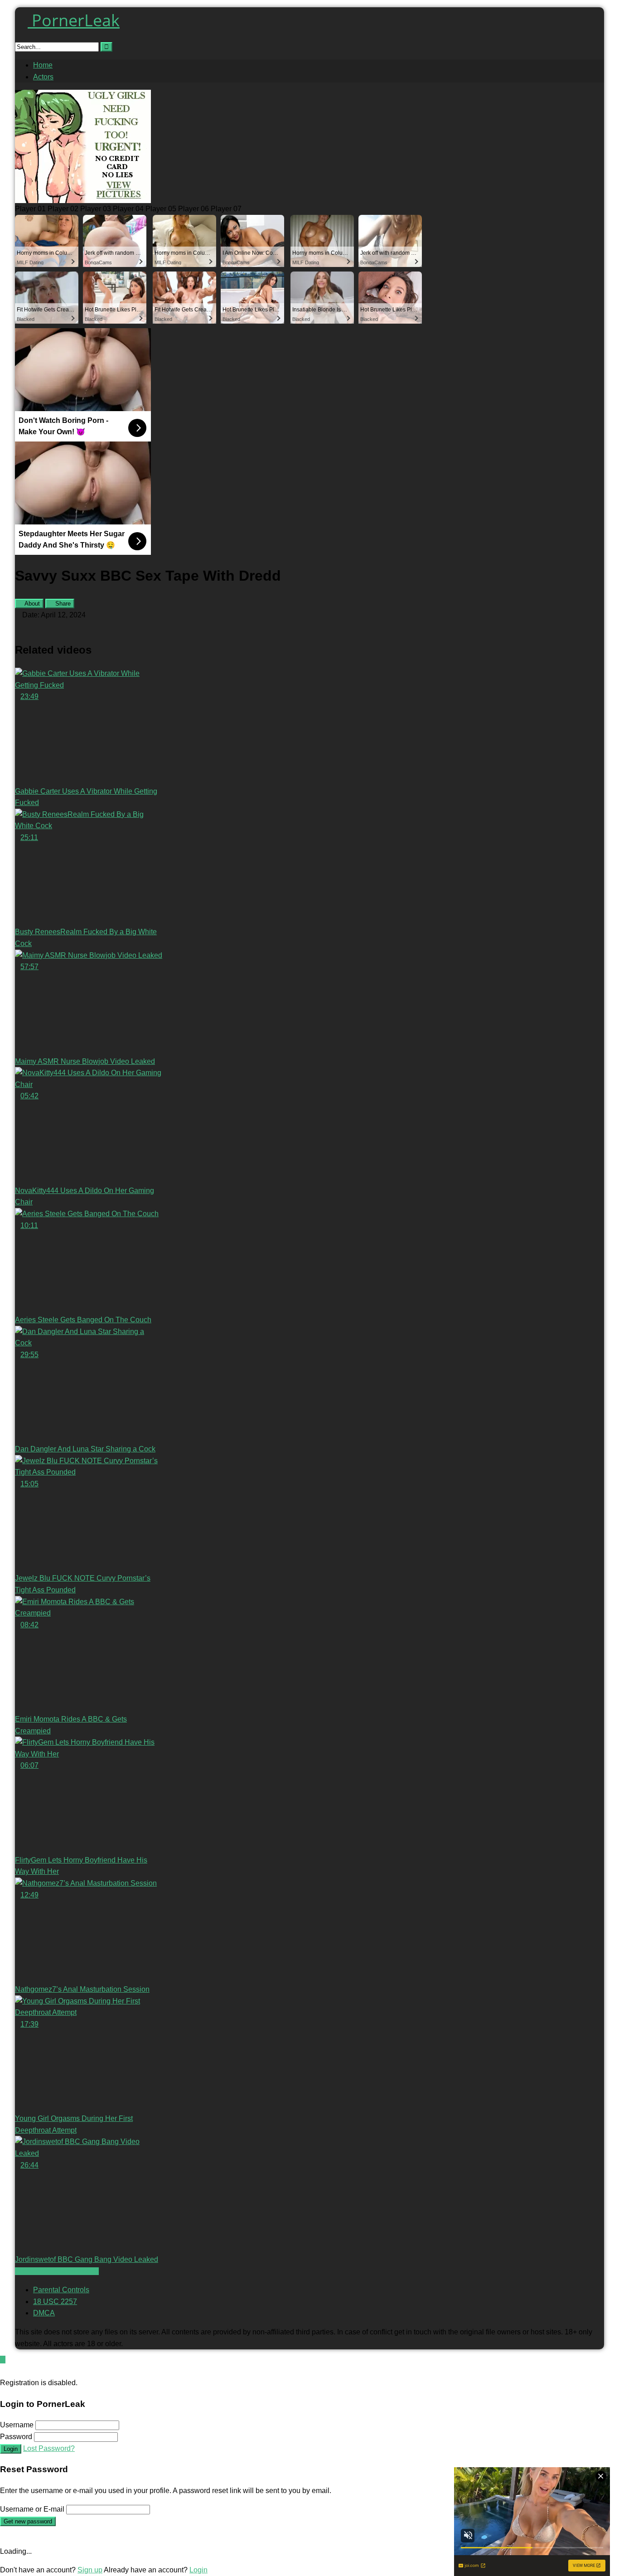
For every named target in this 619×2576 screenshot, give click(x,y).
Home (43, 65)
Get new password (28, 2521)
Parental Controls (61, 2290)
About (31, 604)
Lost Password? (49, 2448)
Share (62, 604)
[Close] (3, 2371)
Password (16, 2437)
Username (17, 2425)
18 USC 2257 (55, 2302)
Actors (43, 77)
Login (11, 2449)
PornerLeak (74, 20)
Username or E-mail (32, 2509)
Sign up (90, 2570)
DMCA (44, 2313)
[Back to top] (3, 2360)
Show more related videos (57, 2271)
